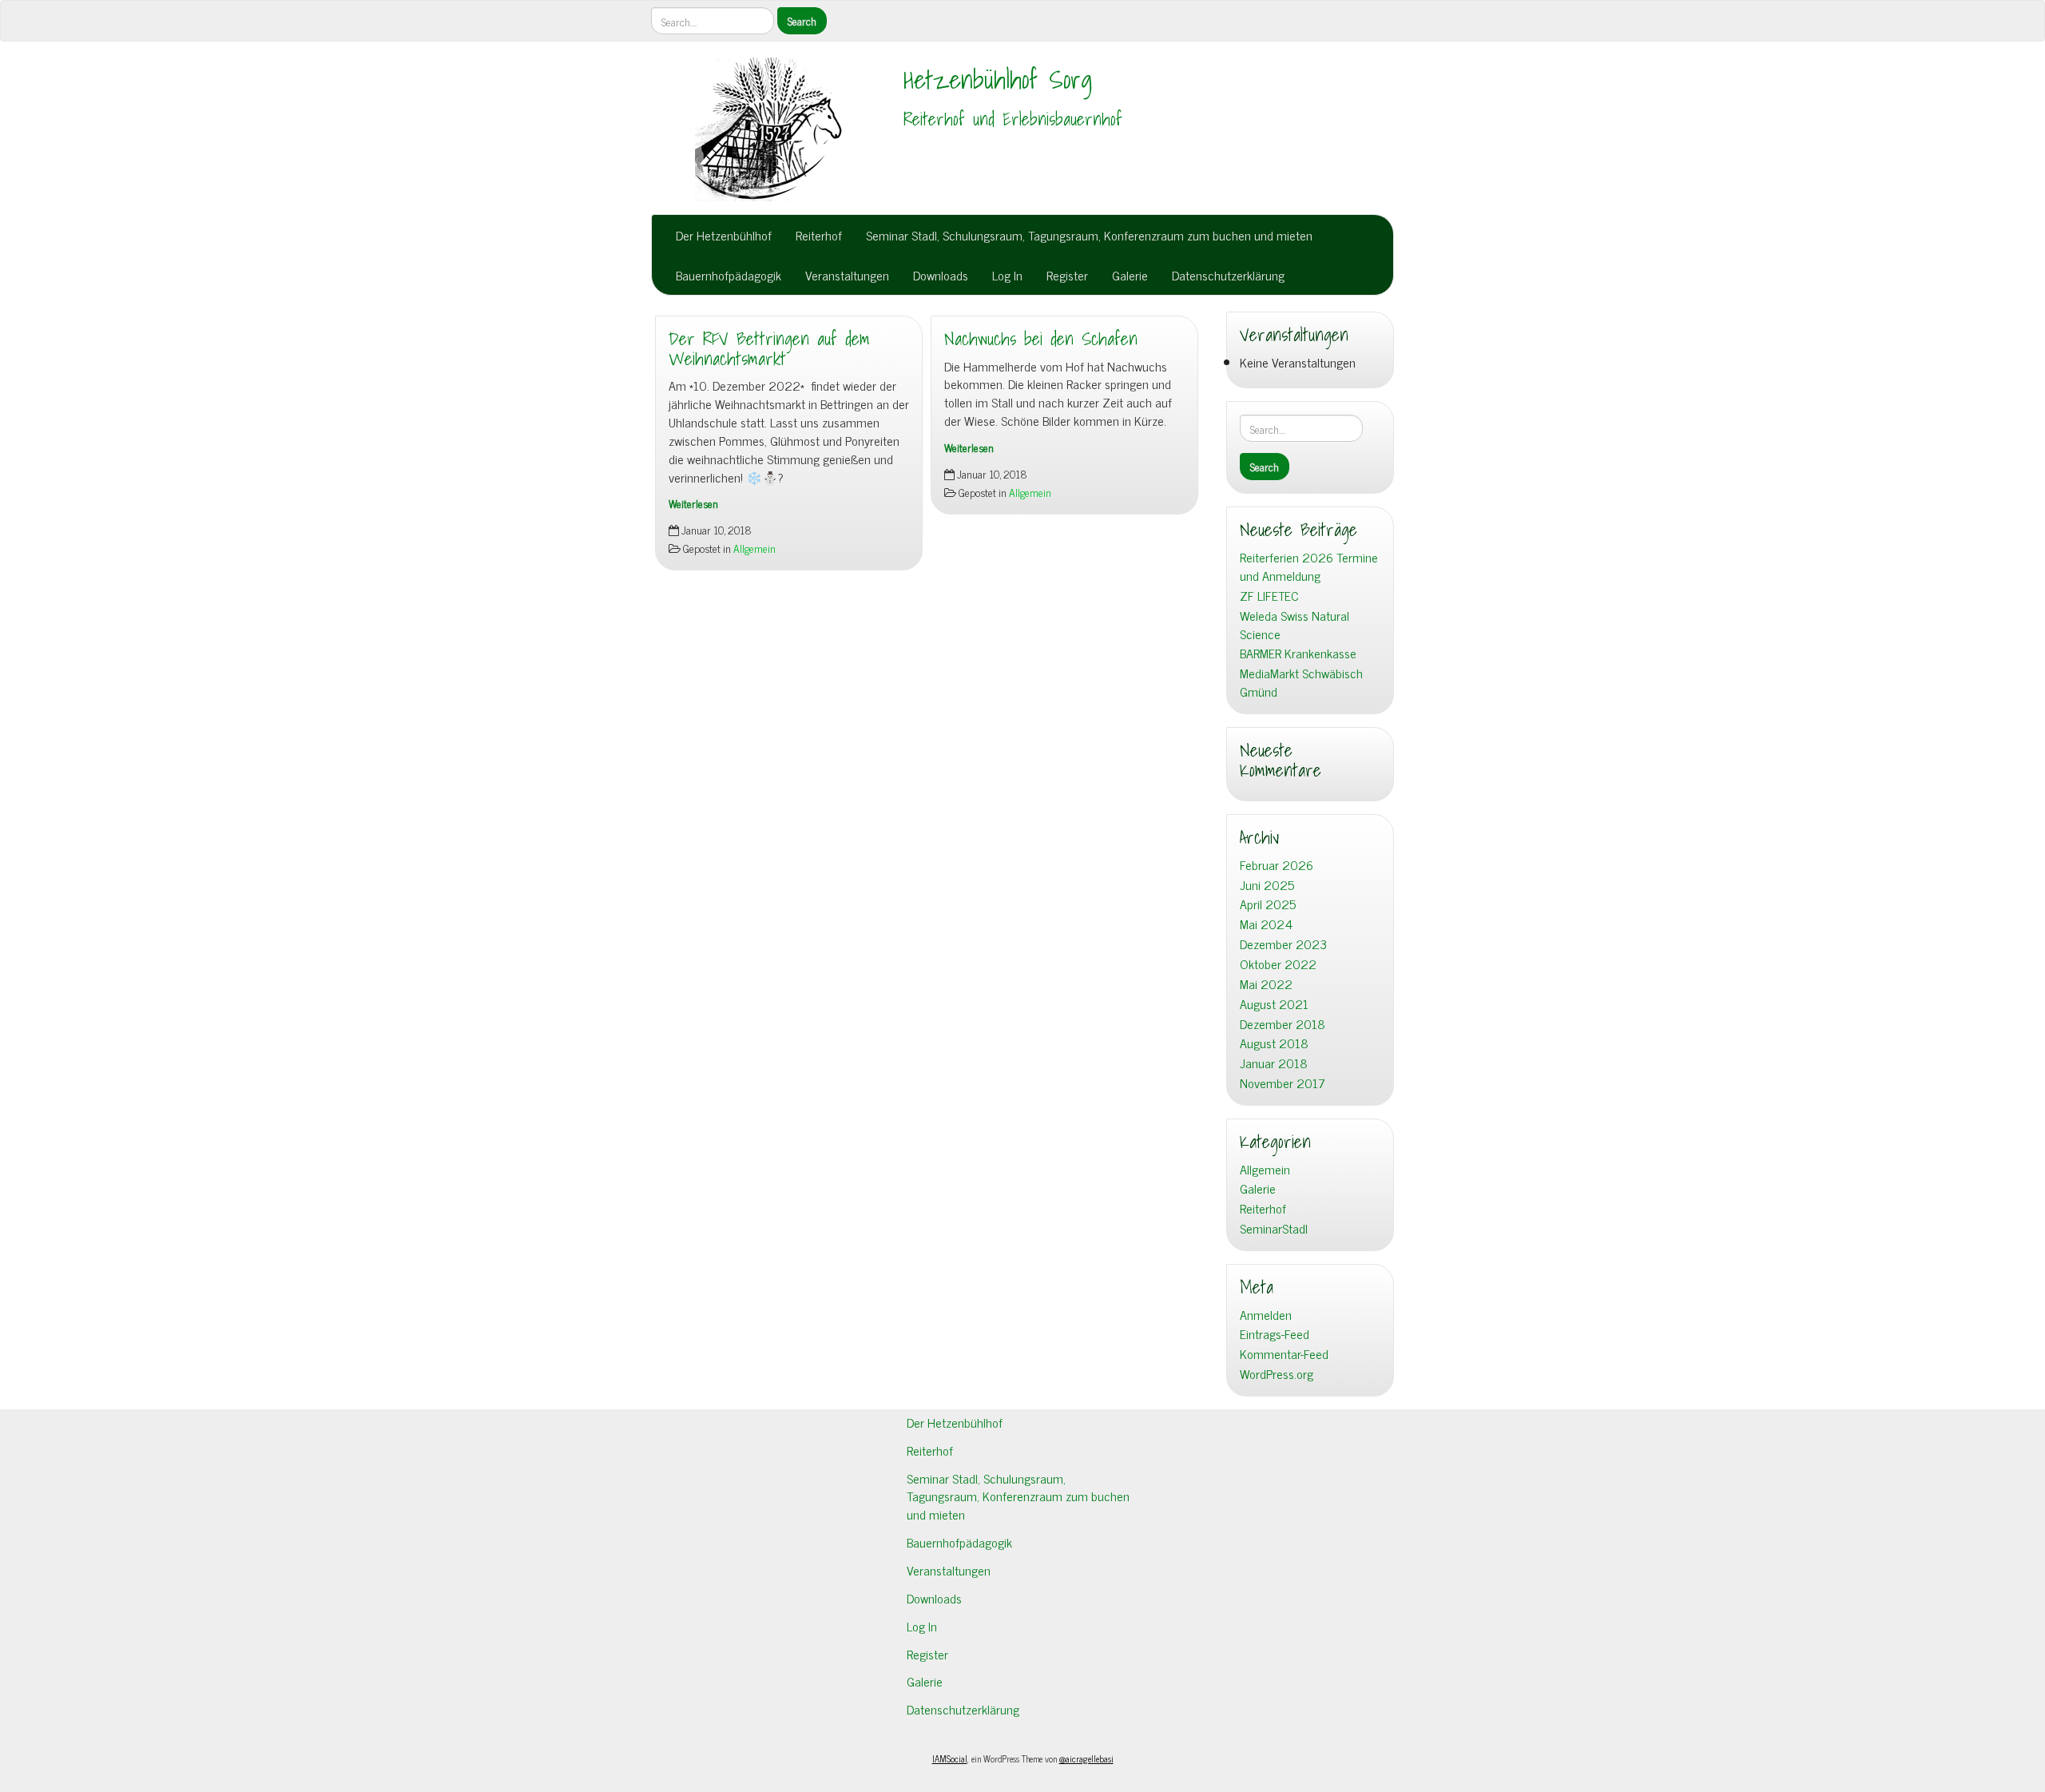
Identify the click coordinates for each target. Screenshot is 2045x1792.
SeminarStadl (1274, 1228)
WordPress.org (1277, 1374)
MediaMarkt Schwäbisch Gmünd (1301, 682)
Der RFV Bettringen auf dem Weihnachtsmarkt (769, 349)
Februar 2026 (1277, 865)
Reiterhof (819, 235)
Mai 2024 (1266, 924)
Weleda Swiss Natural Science (1295, 625)
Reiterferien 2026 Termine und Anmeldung (1309, 566)
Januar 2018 (1274, 1063)
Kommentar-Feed (1284, 1354)
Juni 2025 (1267, 885)
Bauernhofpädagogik (729, 275)
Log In (1007, 275)
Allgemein (754, 548)
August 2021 (1274, 1004)
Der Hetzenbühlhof (724, 235)
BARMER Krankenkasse (1298, 653)
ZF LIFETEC (1269, 596)
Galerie (1130, 275)
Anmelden (1266, 1315)
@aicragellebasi (1086, 1758)
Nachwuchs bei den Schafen (1041, 339)
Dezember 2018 (1283, 1024)
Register (1067, 275)
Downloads (941, 275)
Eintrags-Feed (1275, 1334)
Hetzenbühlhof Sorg (998, 79)
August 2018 (1274, 1043)
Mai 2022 (1266, 984)
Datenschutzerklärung (1228, 275)
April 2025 (1268, 904)
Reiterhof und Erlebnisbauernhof (1013, 119)
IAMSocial (950, 1758)
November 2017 (1283, 1083)
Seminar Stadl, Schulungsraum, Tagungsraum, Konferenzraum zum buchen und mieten (1089, 235)
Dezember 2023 (1283, 944)
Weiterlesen (693, 503)
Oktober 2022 (1278, 964)
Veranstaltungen (847, 275)
